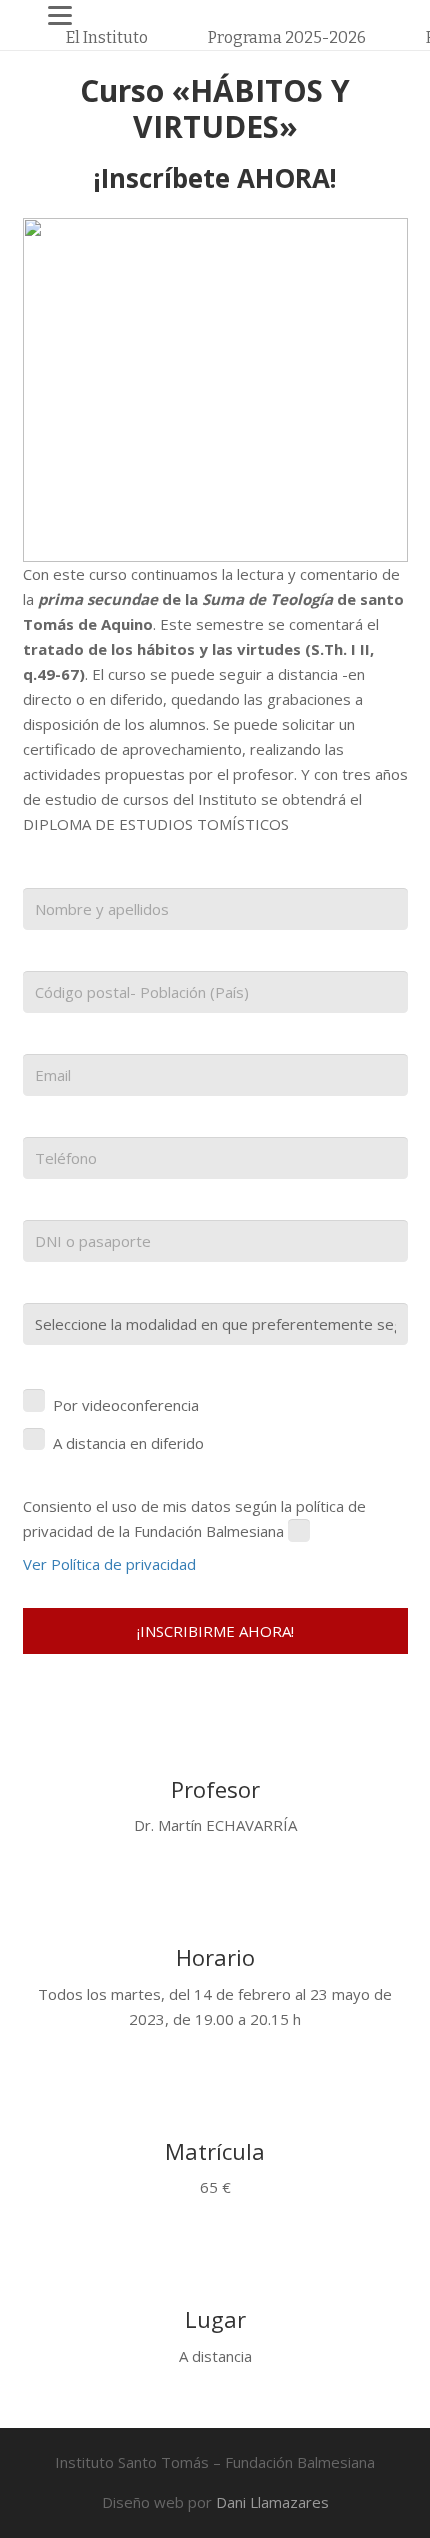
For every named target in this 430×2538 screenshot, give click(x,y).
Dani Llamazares (272, 2502)
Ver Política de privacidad (109, 1564)
